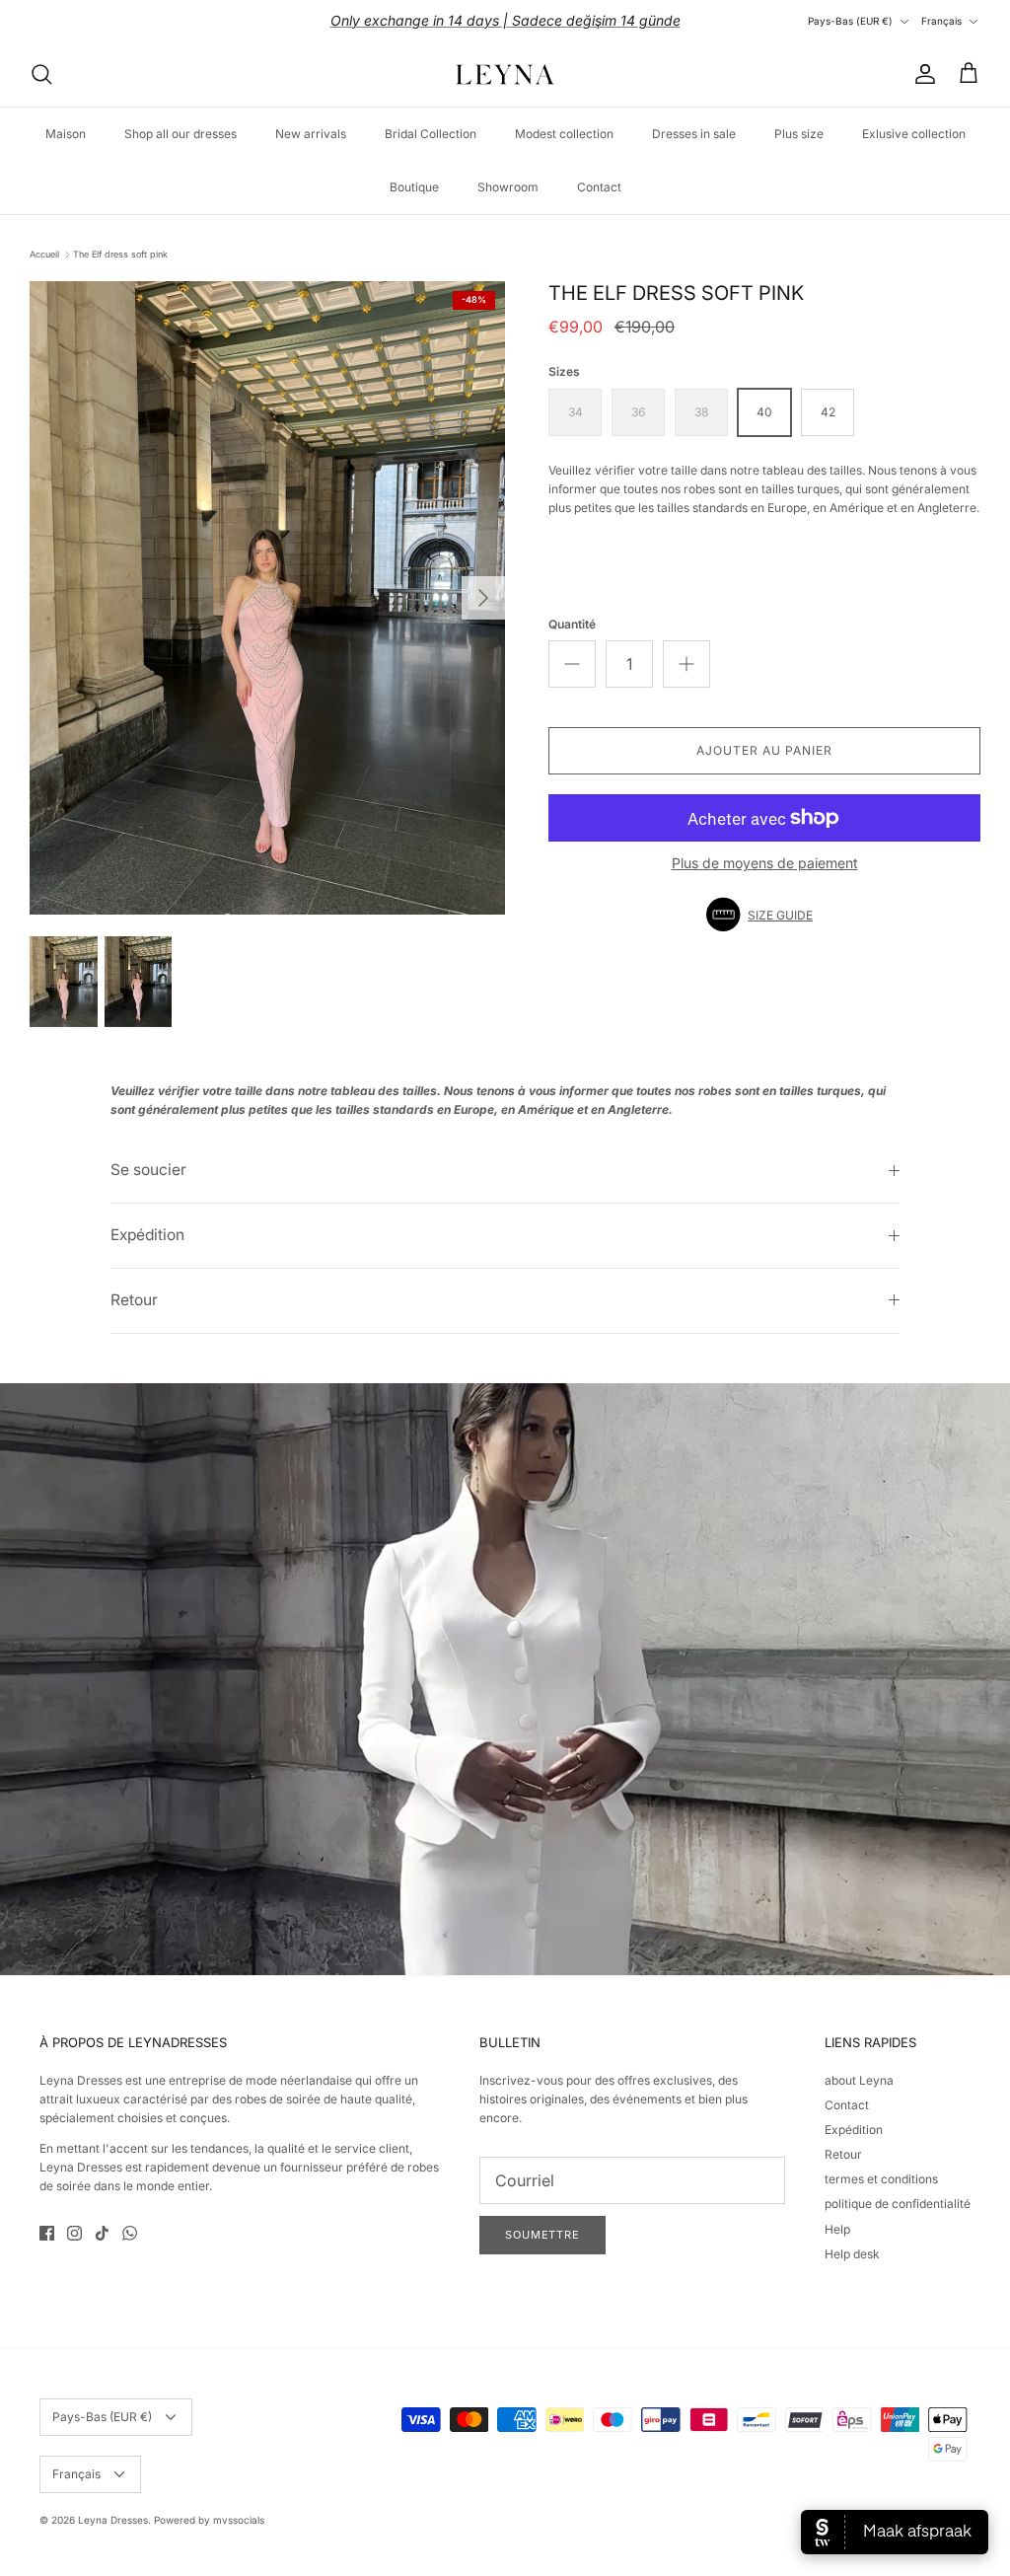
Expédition (147, 1235)
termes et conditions (881, 2179)
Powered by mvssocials (209, 2520)
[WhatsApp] (130, 2233)
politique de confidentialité (898, 2204)
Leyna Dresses (113, 2520)
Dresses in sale (694, 134)
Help (837, 2229)
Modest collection (564, 134)
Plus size (799, 134)
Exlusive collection (914, 134)
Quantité (572, 624)
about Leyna (859, 2080)
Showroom (508, 187)
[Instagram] (74, 2233)
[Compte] (921, 74)
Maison (66, 134)
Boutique (414, 187)
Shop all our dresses (180, 134)
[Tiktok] (102, 2233)
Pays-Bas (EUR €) (850, 21)
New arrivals (311, 134)
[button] (764, 915)
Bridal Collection (431, 134)
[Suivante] (483, 598)
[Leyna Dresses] (505, 74)
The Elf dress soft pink (120, 254)
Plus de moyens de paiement (765, 863)
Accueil (44, 254)
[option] (267, 598)
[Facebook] (47, 2233)
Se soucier (148, 1170)
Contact (599, 187)
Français (941, 21)
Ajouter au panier (764, 750)
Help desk (852, 2254)
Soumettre (542, 2235)
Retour (134, 1300)
